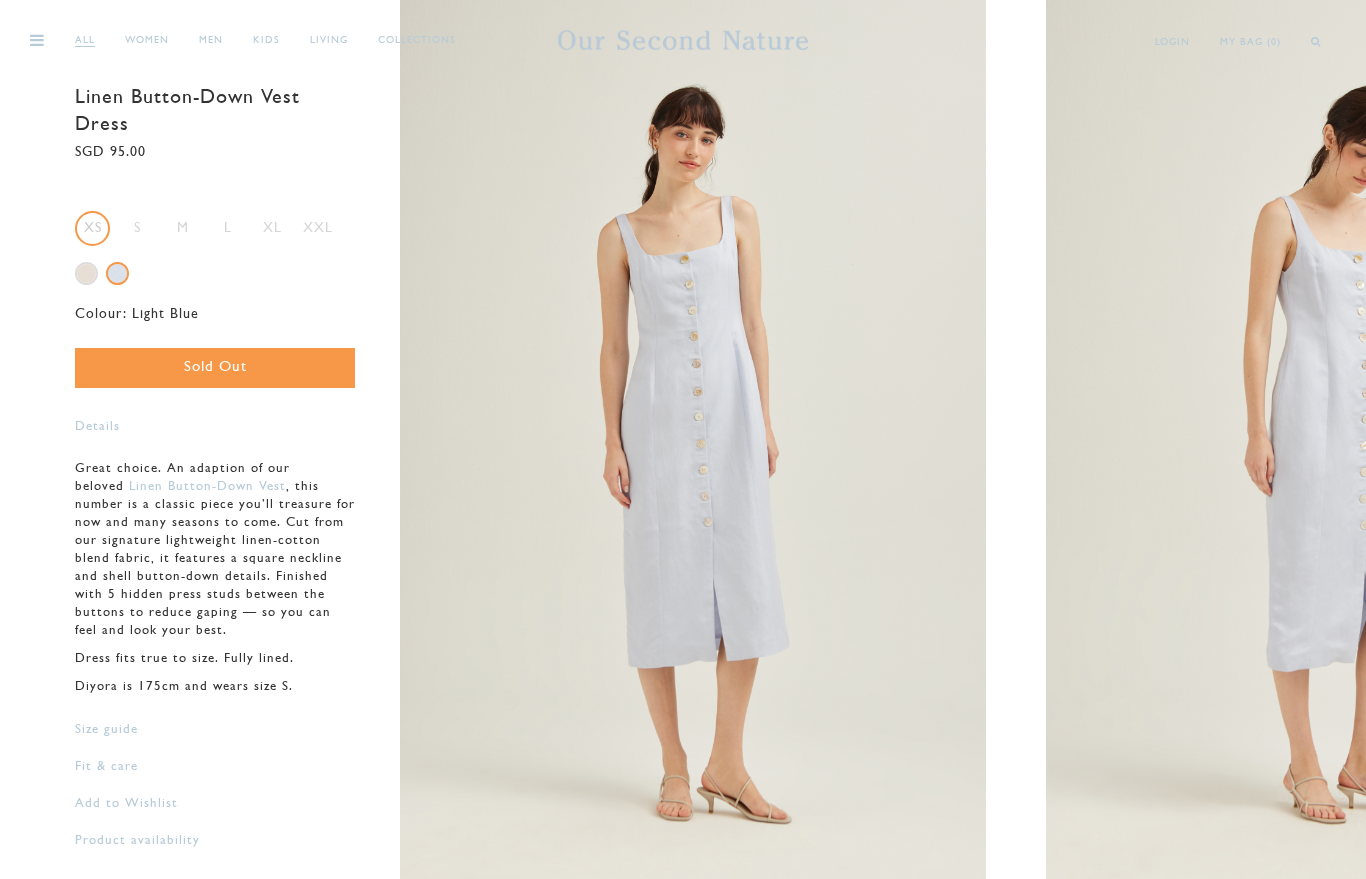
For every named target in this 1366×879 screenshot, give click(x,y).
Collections (417, 40)
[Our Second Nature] (683, 40)
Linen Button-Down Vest (207, 486)
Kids (266, 40)
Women (147, 40)
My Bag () (1250, 42)
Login (1172, 42)
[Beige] (86, 273)
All (85, 40)
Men (211, 40)
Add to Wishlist (126, 803)
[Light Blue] (117, 273)
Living (329, 40)
